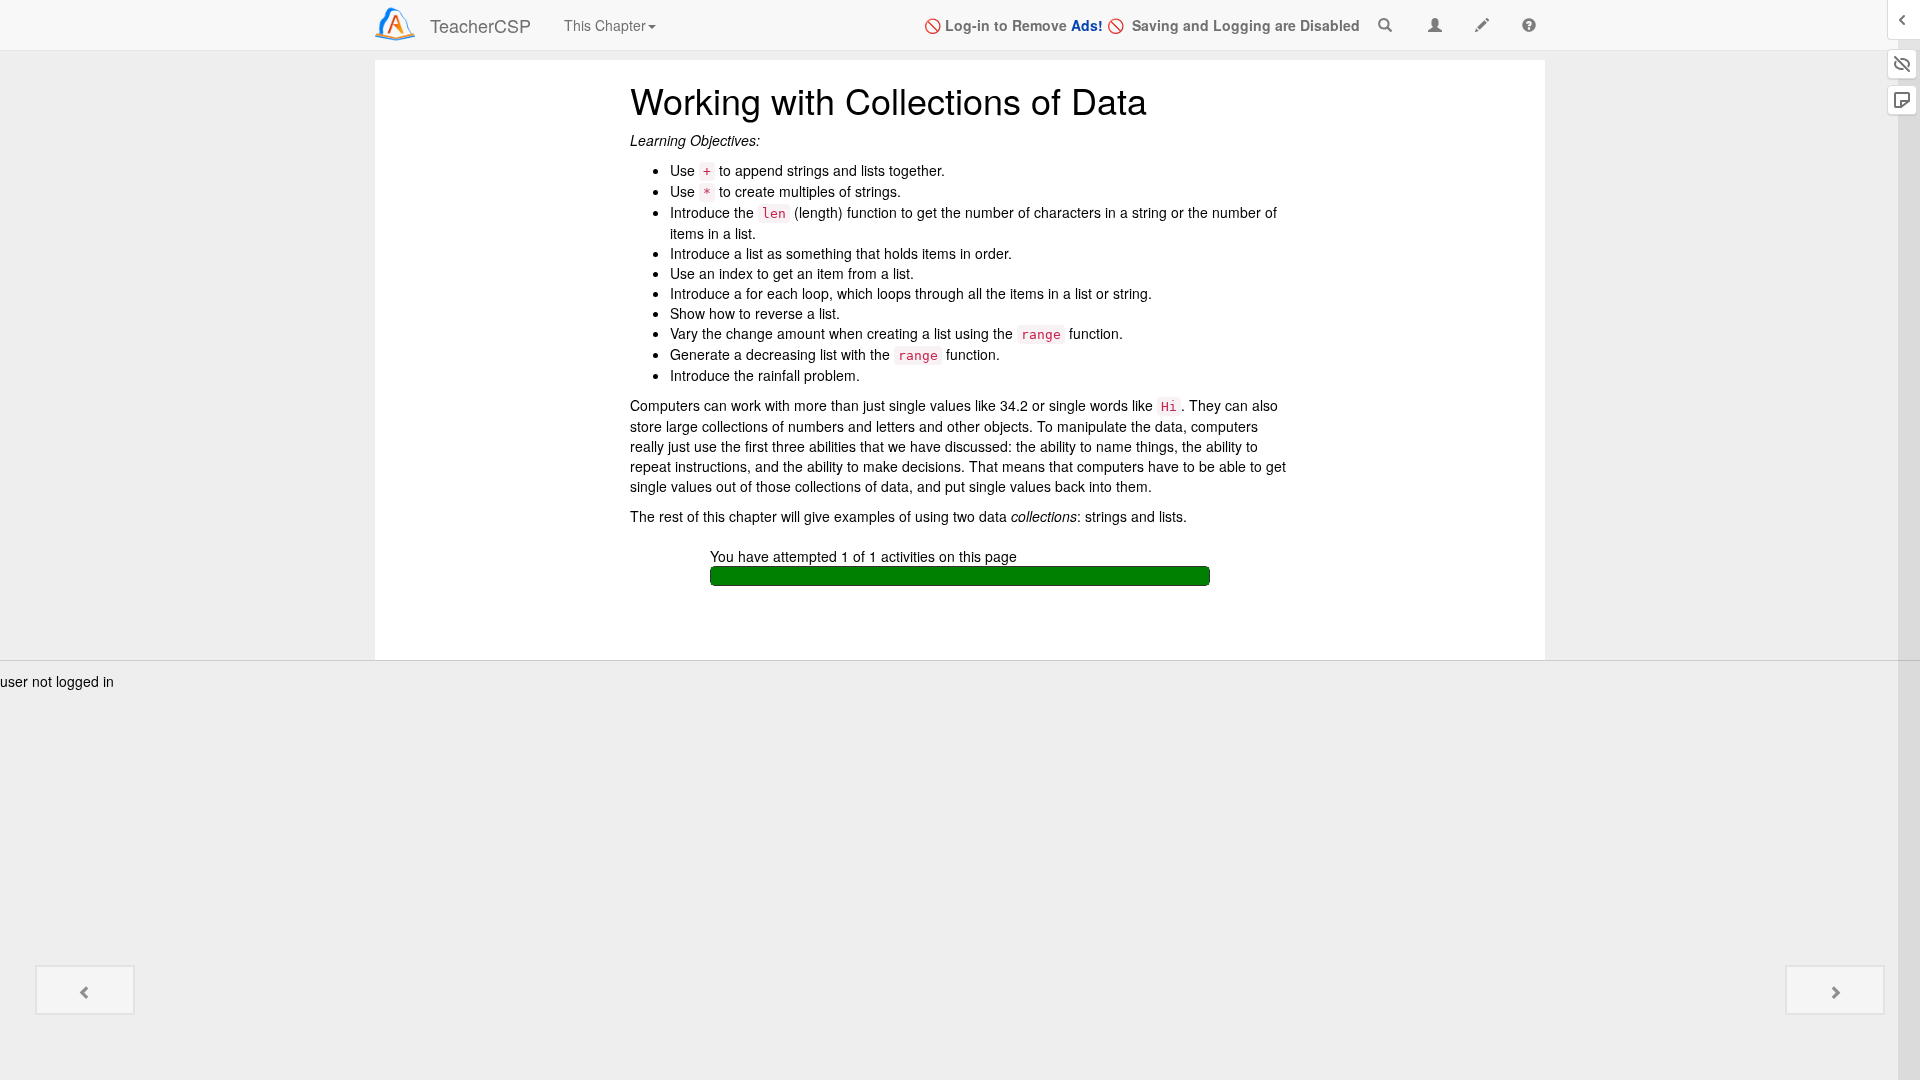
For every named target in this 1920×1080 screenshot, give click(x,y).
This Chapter (605, 25)
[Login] (395, 24)
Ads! (1087, 25)
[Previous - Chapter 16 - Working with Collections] (85, 990)
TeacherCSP (480, 25)
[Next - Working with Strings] (1835, 990)
